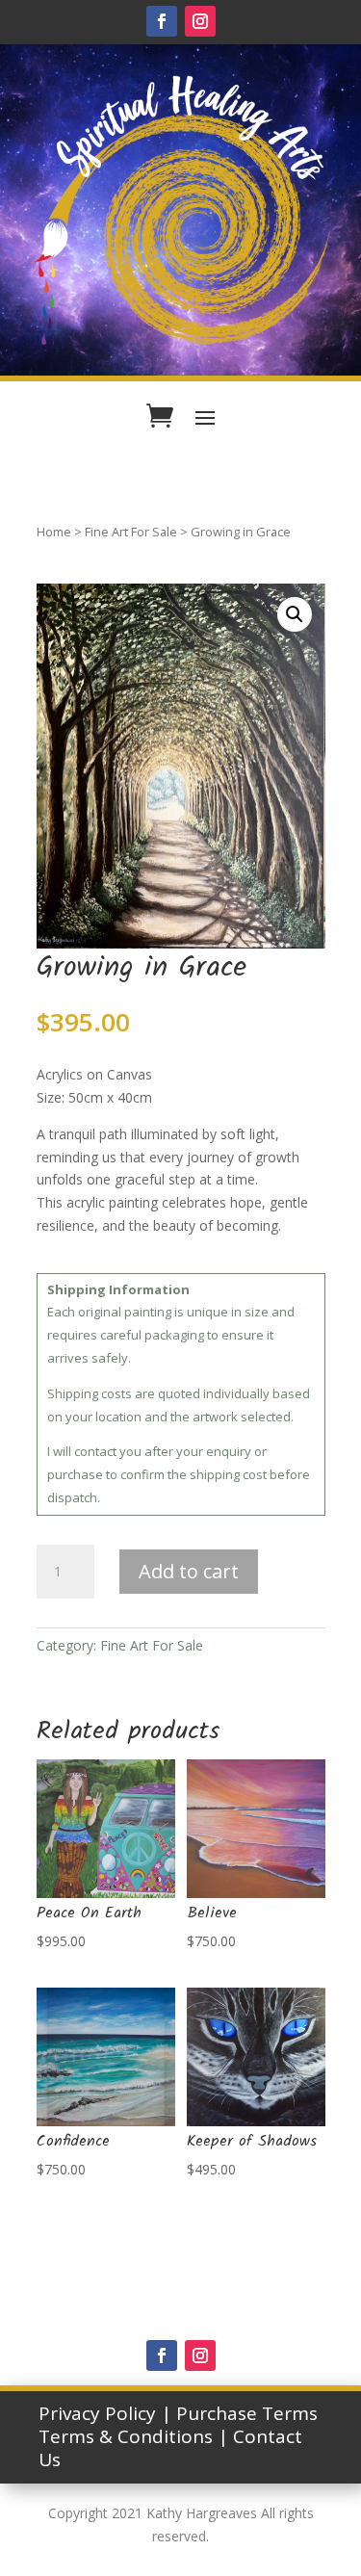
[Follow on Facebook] (162, 21)
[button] (295, 614)
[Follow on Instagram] (200, 21)
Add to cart (189, 1571)
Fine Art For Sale (131, 532)
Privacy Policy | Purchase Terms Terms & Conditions (178, 2425)
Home (54, 532)
